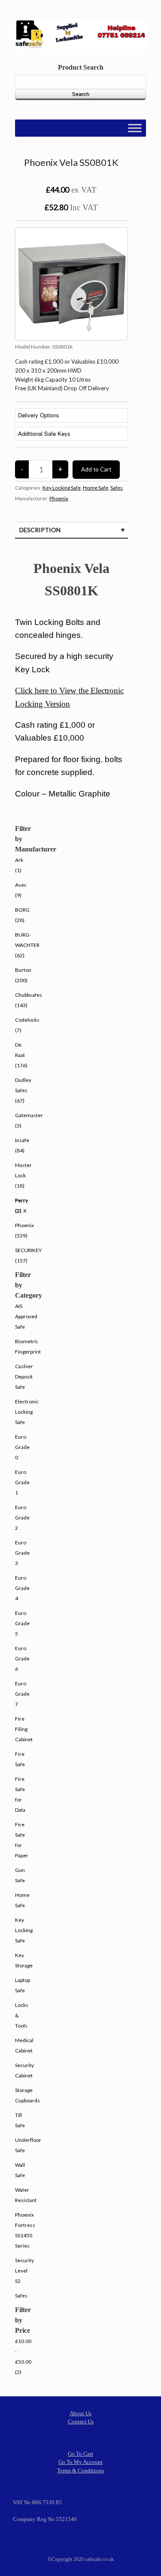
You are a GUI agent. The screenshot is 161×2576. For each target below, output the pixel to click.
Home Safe (96, 488)
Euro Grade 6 (22, 1659)
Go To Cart (80, 2454)
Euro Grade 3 (22, 1553)
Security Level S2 (24, 2271)
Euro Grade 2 (22, 1518)
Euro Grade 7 (22, 1694)
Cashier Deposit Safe (24, 1377)
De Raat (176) (21, 1055)
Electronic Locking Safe (27, 1412)
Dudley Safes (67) (23, 1090)
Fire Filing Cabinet (24, 1729)
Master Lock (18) (23, 1175)
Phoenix (59, 498)
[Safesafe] (80, 34)
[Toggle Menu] (135, 128)
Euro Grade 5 (22, 1623)
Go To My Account (80, 2462)
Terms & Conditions (80, 2470)
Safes (117, 488)
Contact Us (81, 2421)
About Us (80, 2413)
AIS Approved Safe (26, 1316)
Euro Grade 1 (22, 1482)
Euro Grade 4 (22, 1588)
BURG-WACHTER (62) (27, 945)
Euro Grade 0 (22, 1447)
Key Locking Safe (62, 488)
